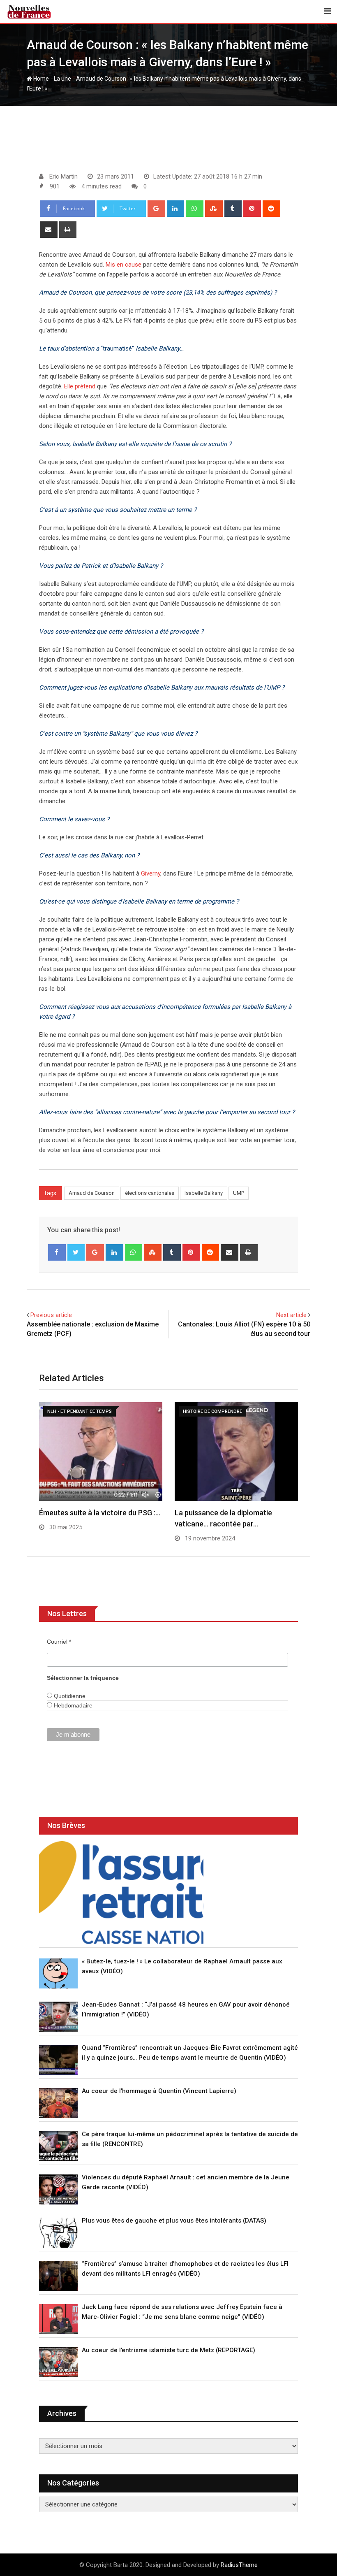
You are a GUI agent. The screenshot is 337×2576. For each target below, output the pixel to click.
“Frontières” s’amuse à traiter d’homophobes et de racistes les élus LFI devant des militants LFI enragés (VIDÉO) (185, 2269)
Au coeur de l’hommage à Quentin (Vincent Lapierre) (159, 2091)
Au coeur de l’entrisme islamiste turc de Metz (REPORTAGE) (168, 2350)
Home (40, 79)
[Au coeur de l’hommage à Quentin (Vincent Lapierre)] (58, 2103)
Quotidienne (69, 1696)
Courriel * (59, 1642)
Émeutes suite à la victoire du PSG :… (100, 1513)
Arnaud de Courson (92, 1193)
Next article (291, 1315)
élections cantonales (150, 1193)
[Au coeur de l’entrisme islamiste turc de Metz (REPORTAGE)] (58, 2362)
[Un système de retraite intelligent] (121, 1893)
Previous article (51, 1315)
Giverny (151, 873)
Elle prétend (80, 386)
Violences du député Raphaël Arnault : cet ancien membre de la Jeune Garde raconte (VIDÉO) (186, 2182)
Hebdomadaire (72, 1705)
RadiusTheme (239, 2565)
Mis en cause (123, 265)
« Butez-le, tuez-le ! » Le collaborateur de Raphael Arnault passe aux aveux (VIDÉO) (182, 1966)
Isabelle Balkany (204, 1193)
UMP (239, 1193)
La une (62, 79)
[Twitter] (76, 1252)
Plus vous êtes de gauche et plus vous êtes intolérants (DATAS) (174, 2221)
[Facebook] (57, 1252)
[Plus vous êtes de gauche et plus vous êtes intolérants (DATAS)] (58, 2233)
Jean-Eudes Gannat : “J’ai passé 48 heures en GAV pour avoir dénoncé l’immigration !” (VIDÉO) (186, 2009)
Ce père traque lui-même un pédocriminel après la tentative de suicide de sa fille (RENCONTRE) (190, 2139)
